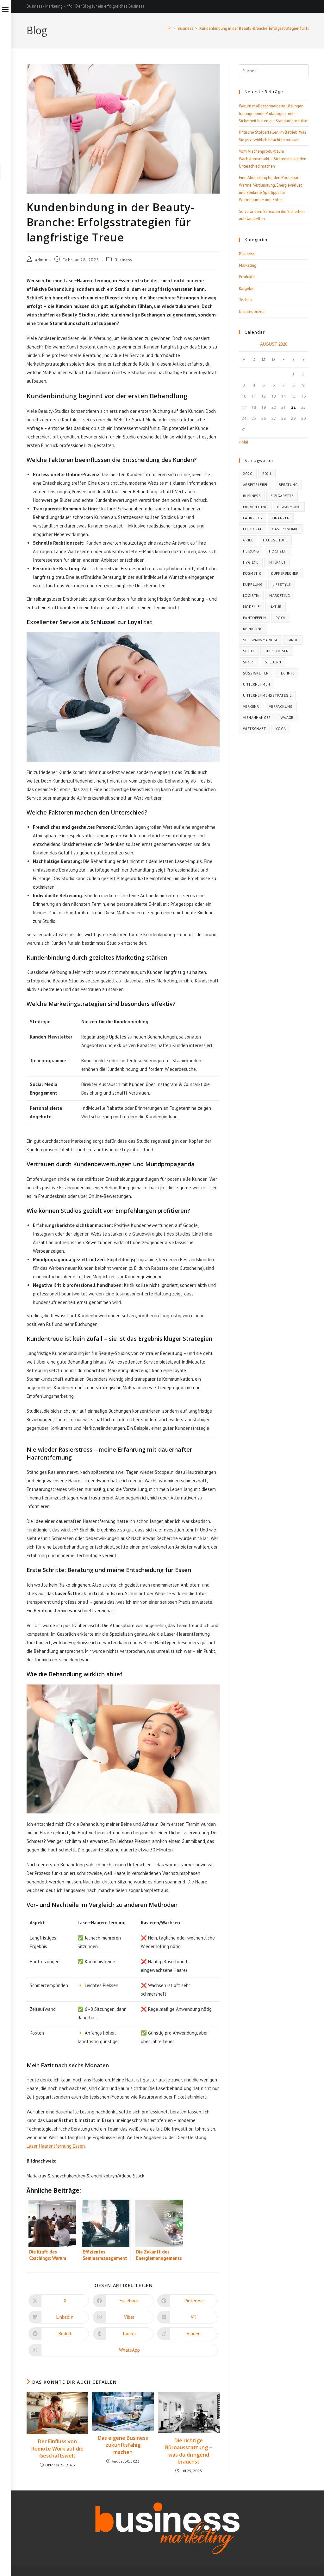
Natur (276, 607)
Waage (287, 717)
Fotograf (252, 529)
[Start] (169, 28)
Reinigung (253, 629)
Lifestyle (282, 584)
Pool (281, 618)
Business (123, 260)
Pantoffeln (254, 618)
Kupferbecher (285, 573)
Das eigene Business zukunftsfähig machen (123, 2445)
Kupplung (253, 584)
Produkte (247, 277)
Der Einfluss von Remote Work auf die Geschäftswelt (57, 2448)
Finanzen (281, 518)
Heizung (251, 551)
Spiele (249, 651)
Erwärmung (289, 507)
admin (41, 260)
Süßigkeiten (256, 673)
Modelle (251, 607)
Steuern (273, 662)
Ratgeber (247, 288)
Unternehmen (256, 684)
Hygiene (251, 562)
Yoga (281, 729)
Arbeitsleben (256, 485)
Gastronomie (285, 529)
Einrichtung (255, 507)
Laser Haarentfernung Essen (56, 2146)
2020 (248, 473)
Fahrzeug (252, 518)
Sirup (293, 640)
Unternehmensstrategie (267, 695)
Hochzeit (278, 551)
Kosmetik (252, 573)
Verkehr (251, 706)
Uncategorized (252, 312)
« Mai (243, 442)
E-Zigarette (282, 496)
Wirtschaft (254, 729)
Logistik (251, 595)
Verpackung (281, 706)
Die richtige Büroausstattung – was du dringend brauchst (189, 2451)
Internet (277, 562)
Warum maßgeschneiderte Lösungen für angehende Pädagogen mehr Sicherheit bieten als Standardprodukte (273, 113)
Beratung (288, 485)
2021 (267, 473)
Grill (248, 540)
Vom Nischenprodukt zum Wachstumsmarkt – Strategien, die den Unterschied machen (273, 159)
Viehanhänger (257, 717)
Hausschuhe (275, 540)
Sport (249, 662)
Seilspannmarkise (260, 640)
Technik (246, 300)
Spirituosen (277, 651)
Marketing (248, 265)
